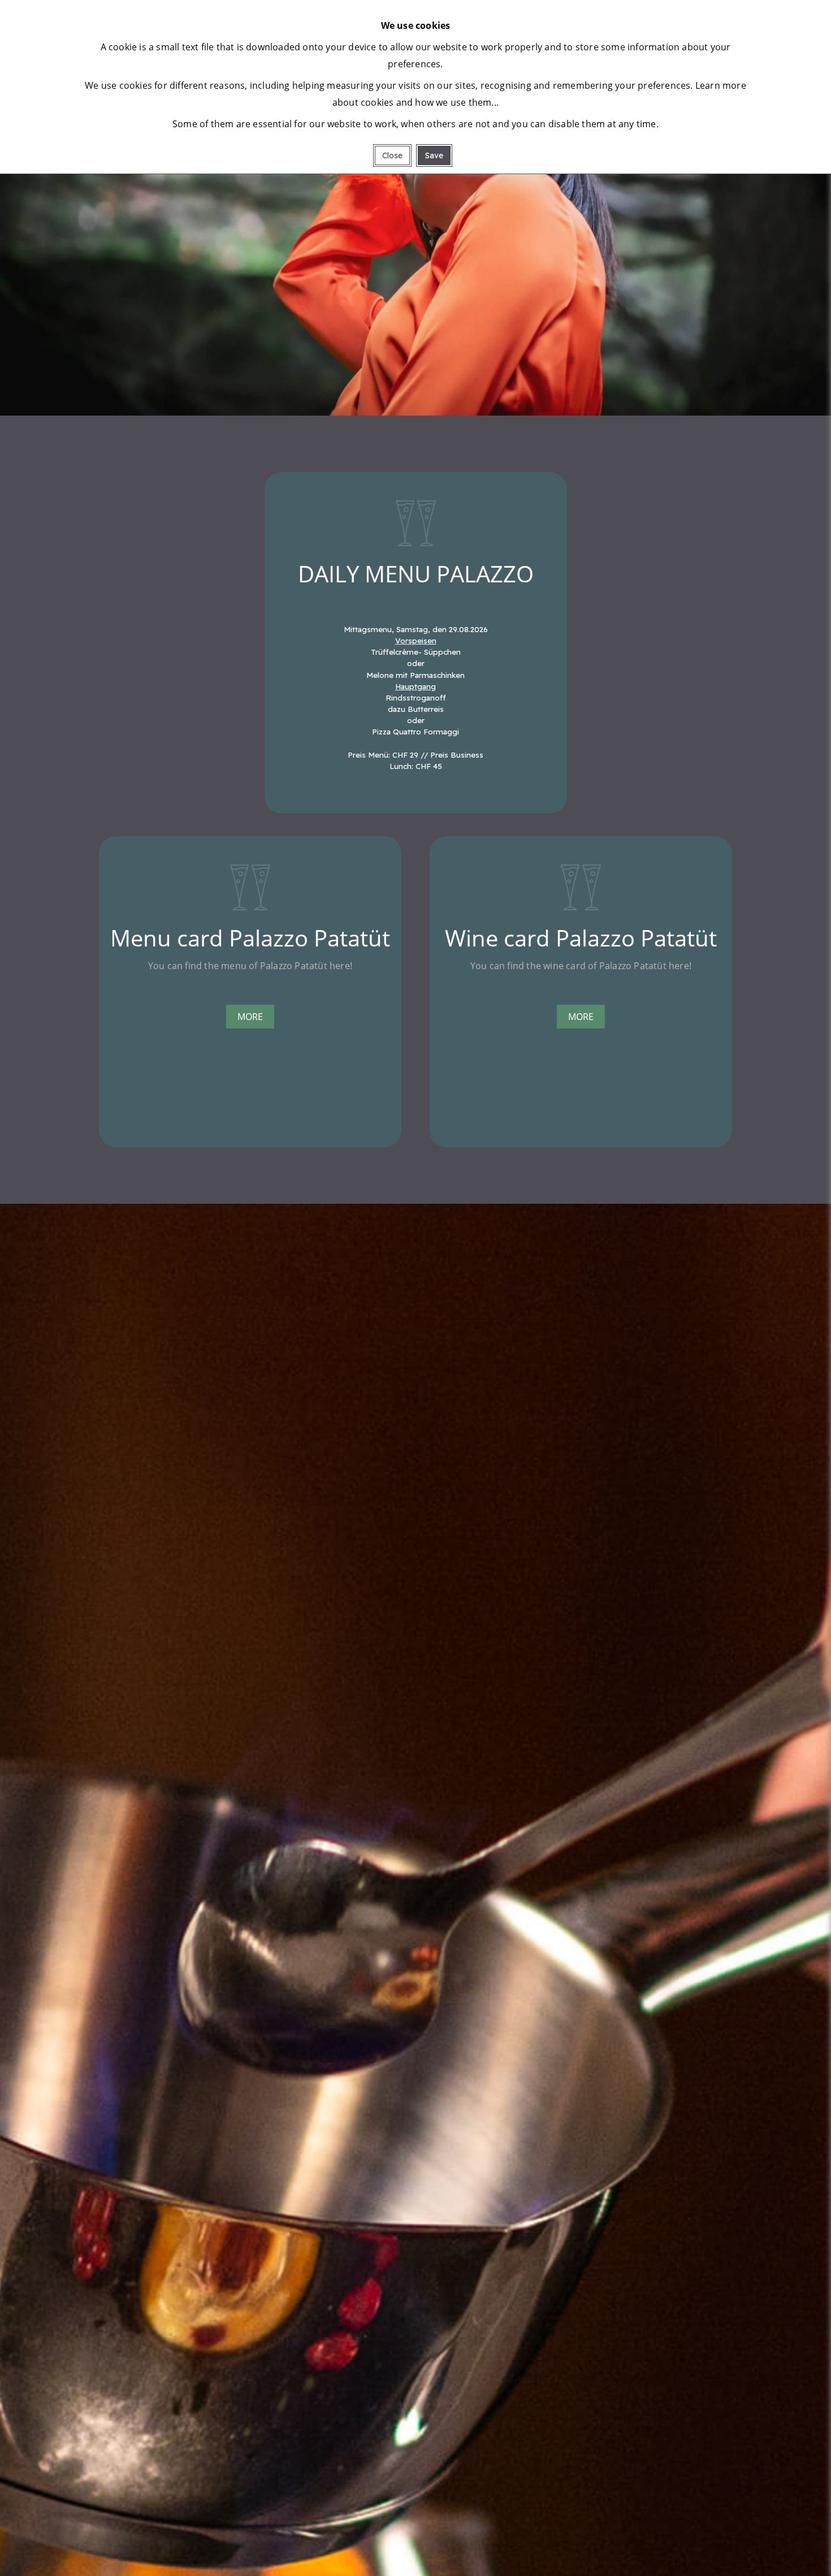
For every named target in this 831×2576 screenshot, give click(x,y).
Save (434, 155)
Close (392, 155)
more (250, 1017)
